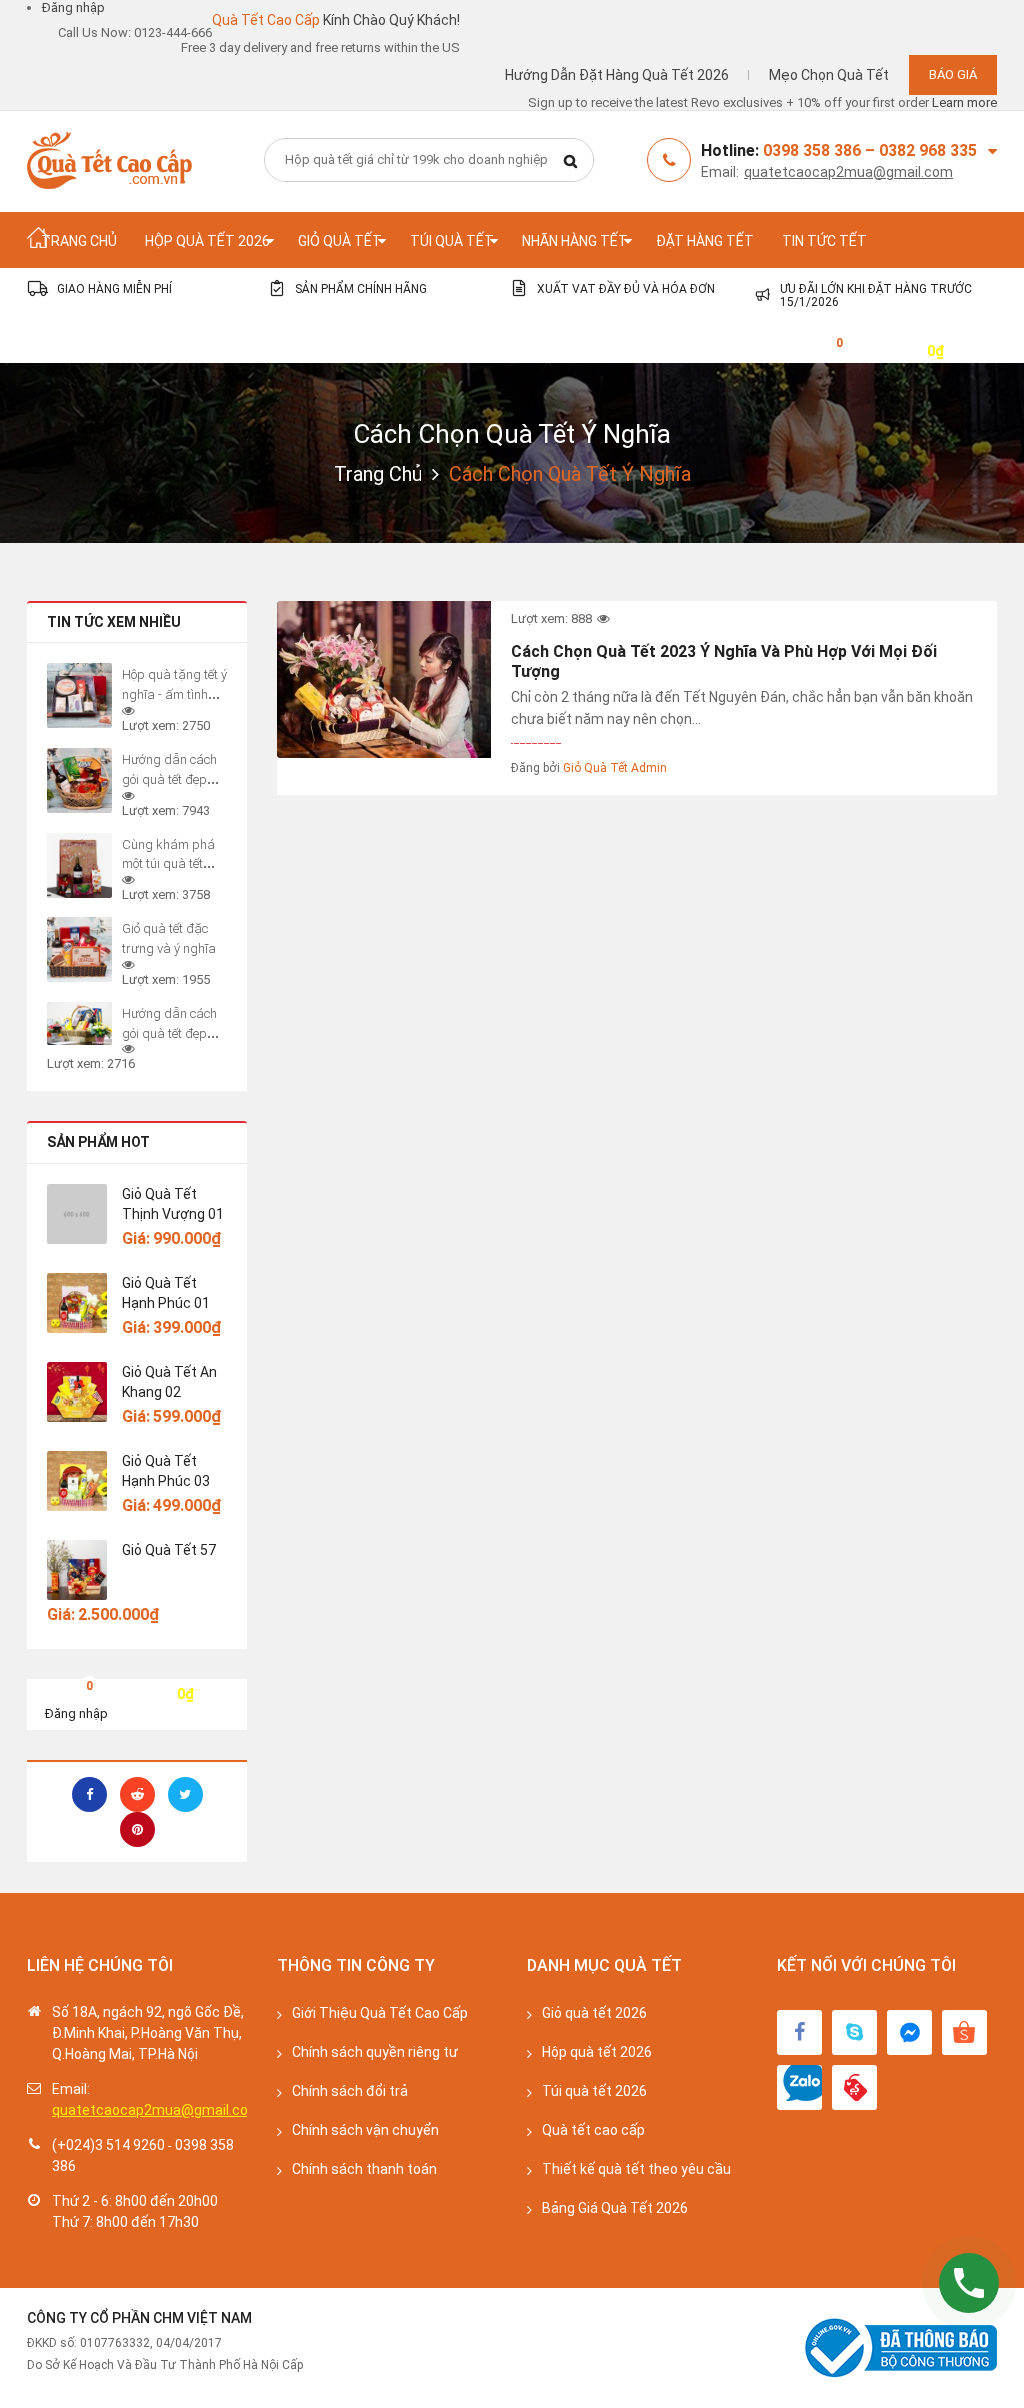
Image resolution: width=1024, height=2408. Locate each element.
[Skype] (854, 2032)
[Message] (909, 2032)
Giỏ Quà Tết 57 (169, 1550)
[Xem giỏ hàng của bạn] (824, 349)
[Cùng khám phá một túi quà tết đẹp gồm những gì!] (79, 865)
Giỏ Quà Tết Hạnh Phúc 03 (166, 1471)
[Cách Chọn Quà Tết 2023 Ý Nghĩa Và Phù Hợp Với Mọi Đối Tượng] (384, 679)
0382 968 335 (928, 150)
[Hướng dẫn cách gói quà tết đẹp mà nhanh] (79, 1023)
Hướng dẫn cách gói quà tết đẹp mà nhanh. (169, 779)
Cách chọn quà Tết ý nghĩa (512, 434)
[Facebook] (799, 2032)
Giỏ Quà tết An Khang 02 (169, 1382)
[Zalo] (799, 2087)
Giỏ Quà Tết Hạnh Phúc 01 (166, 1293)
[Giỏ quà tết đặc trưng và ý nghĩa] (79, 949)
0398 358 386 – (821, 150)
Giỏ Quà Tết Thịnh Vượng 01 (173, 1204)
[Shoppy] (964, 2032)
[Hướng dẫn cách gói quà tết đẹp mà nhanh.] (79, 780)
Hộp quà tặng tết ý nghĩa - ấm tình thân (174, 694)
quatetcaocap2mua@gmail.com (848, 172)
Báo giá (953, 74)
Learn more (964, 102)
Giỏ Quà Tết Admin (615, 768)
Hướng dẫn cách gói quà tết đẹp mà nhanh (169, 1033)
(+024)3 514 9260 (108, 2145)
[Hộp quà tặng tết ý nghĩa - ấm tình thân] (79, 695)
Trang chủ (378, 474)
